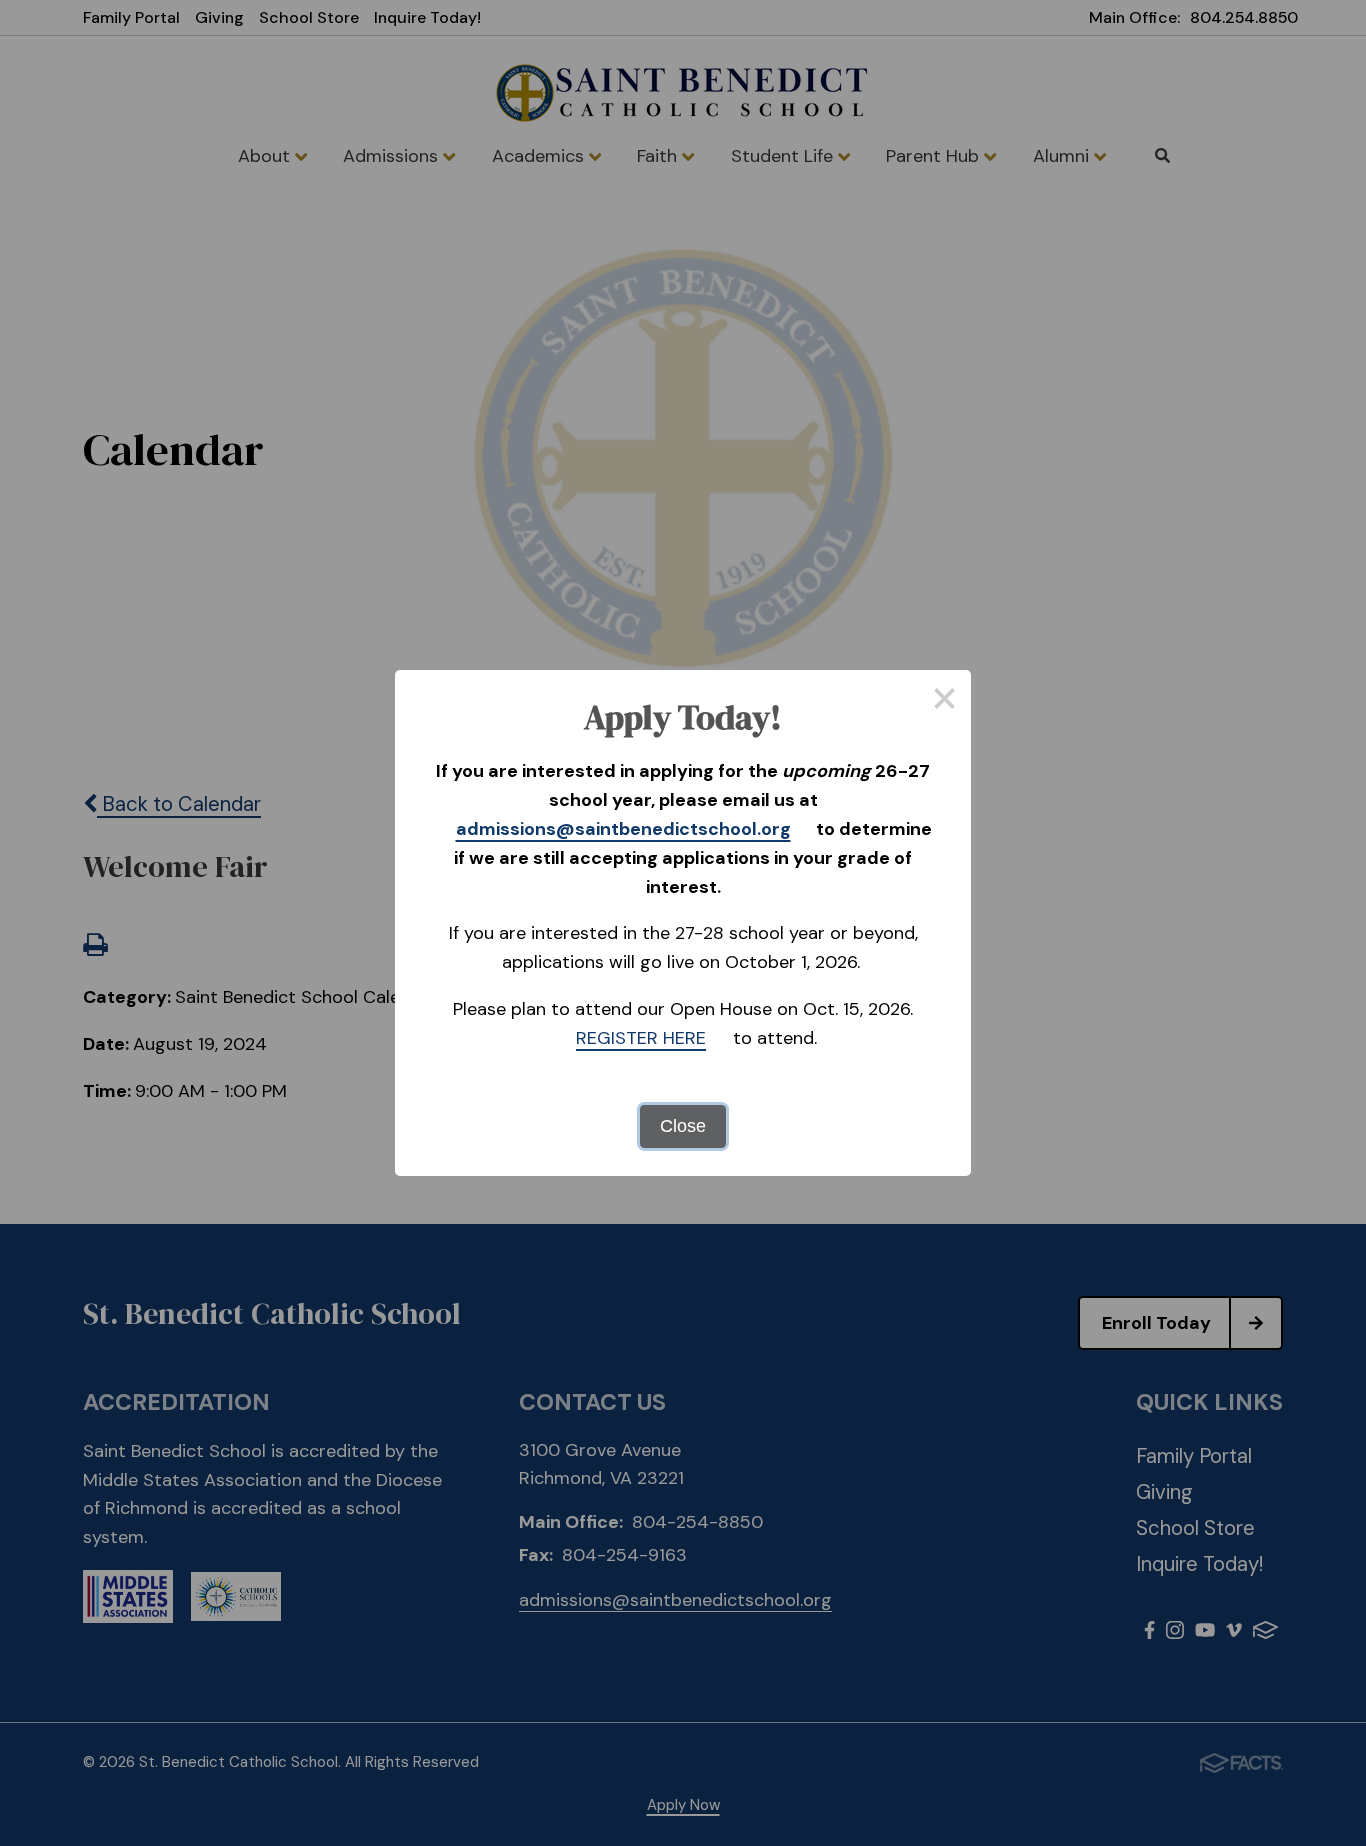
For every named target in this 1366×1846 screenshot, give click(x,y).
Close (683, 1126)
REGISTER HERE (641, 1038)
